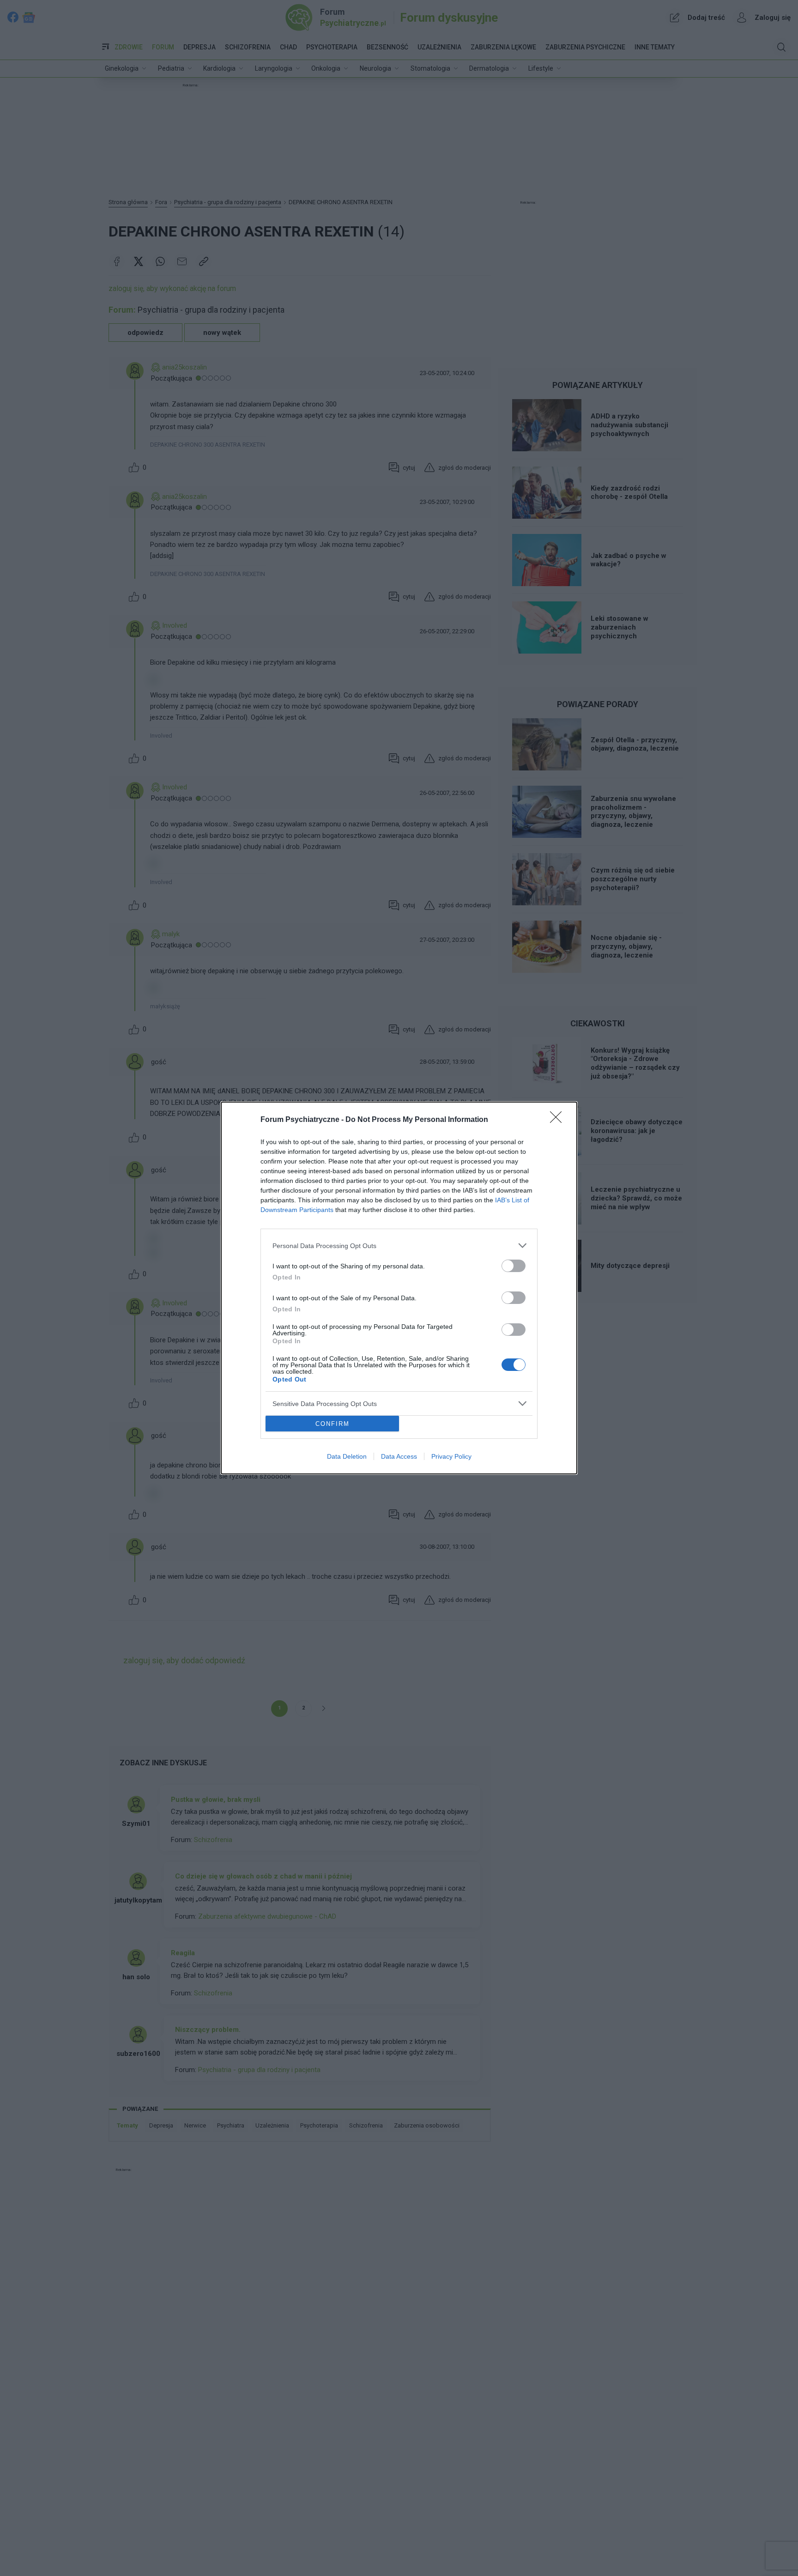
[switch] (514, 1266)
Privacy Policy (451, 1456)
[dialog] (399, 1288)
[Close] (559, 1120)
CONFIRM (332, 1424)
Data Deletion (347, 1456)
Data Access (399, 1456)
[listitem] (399, 1246)
